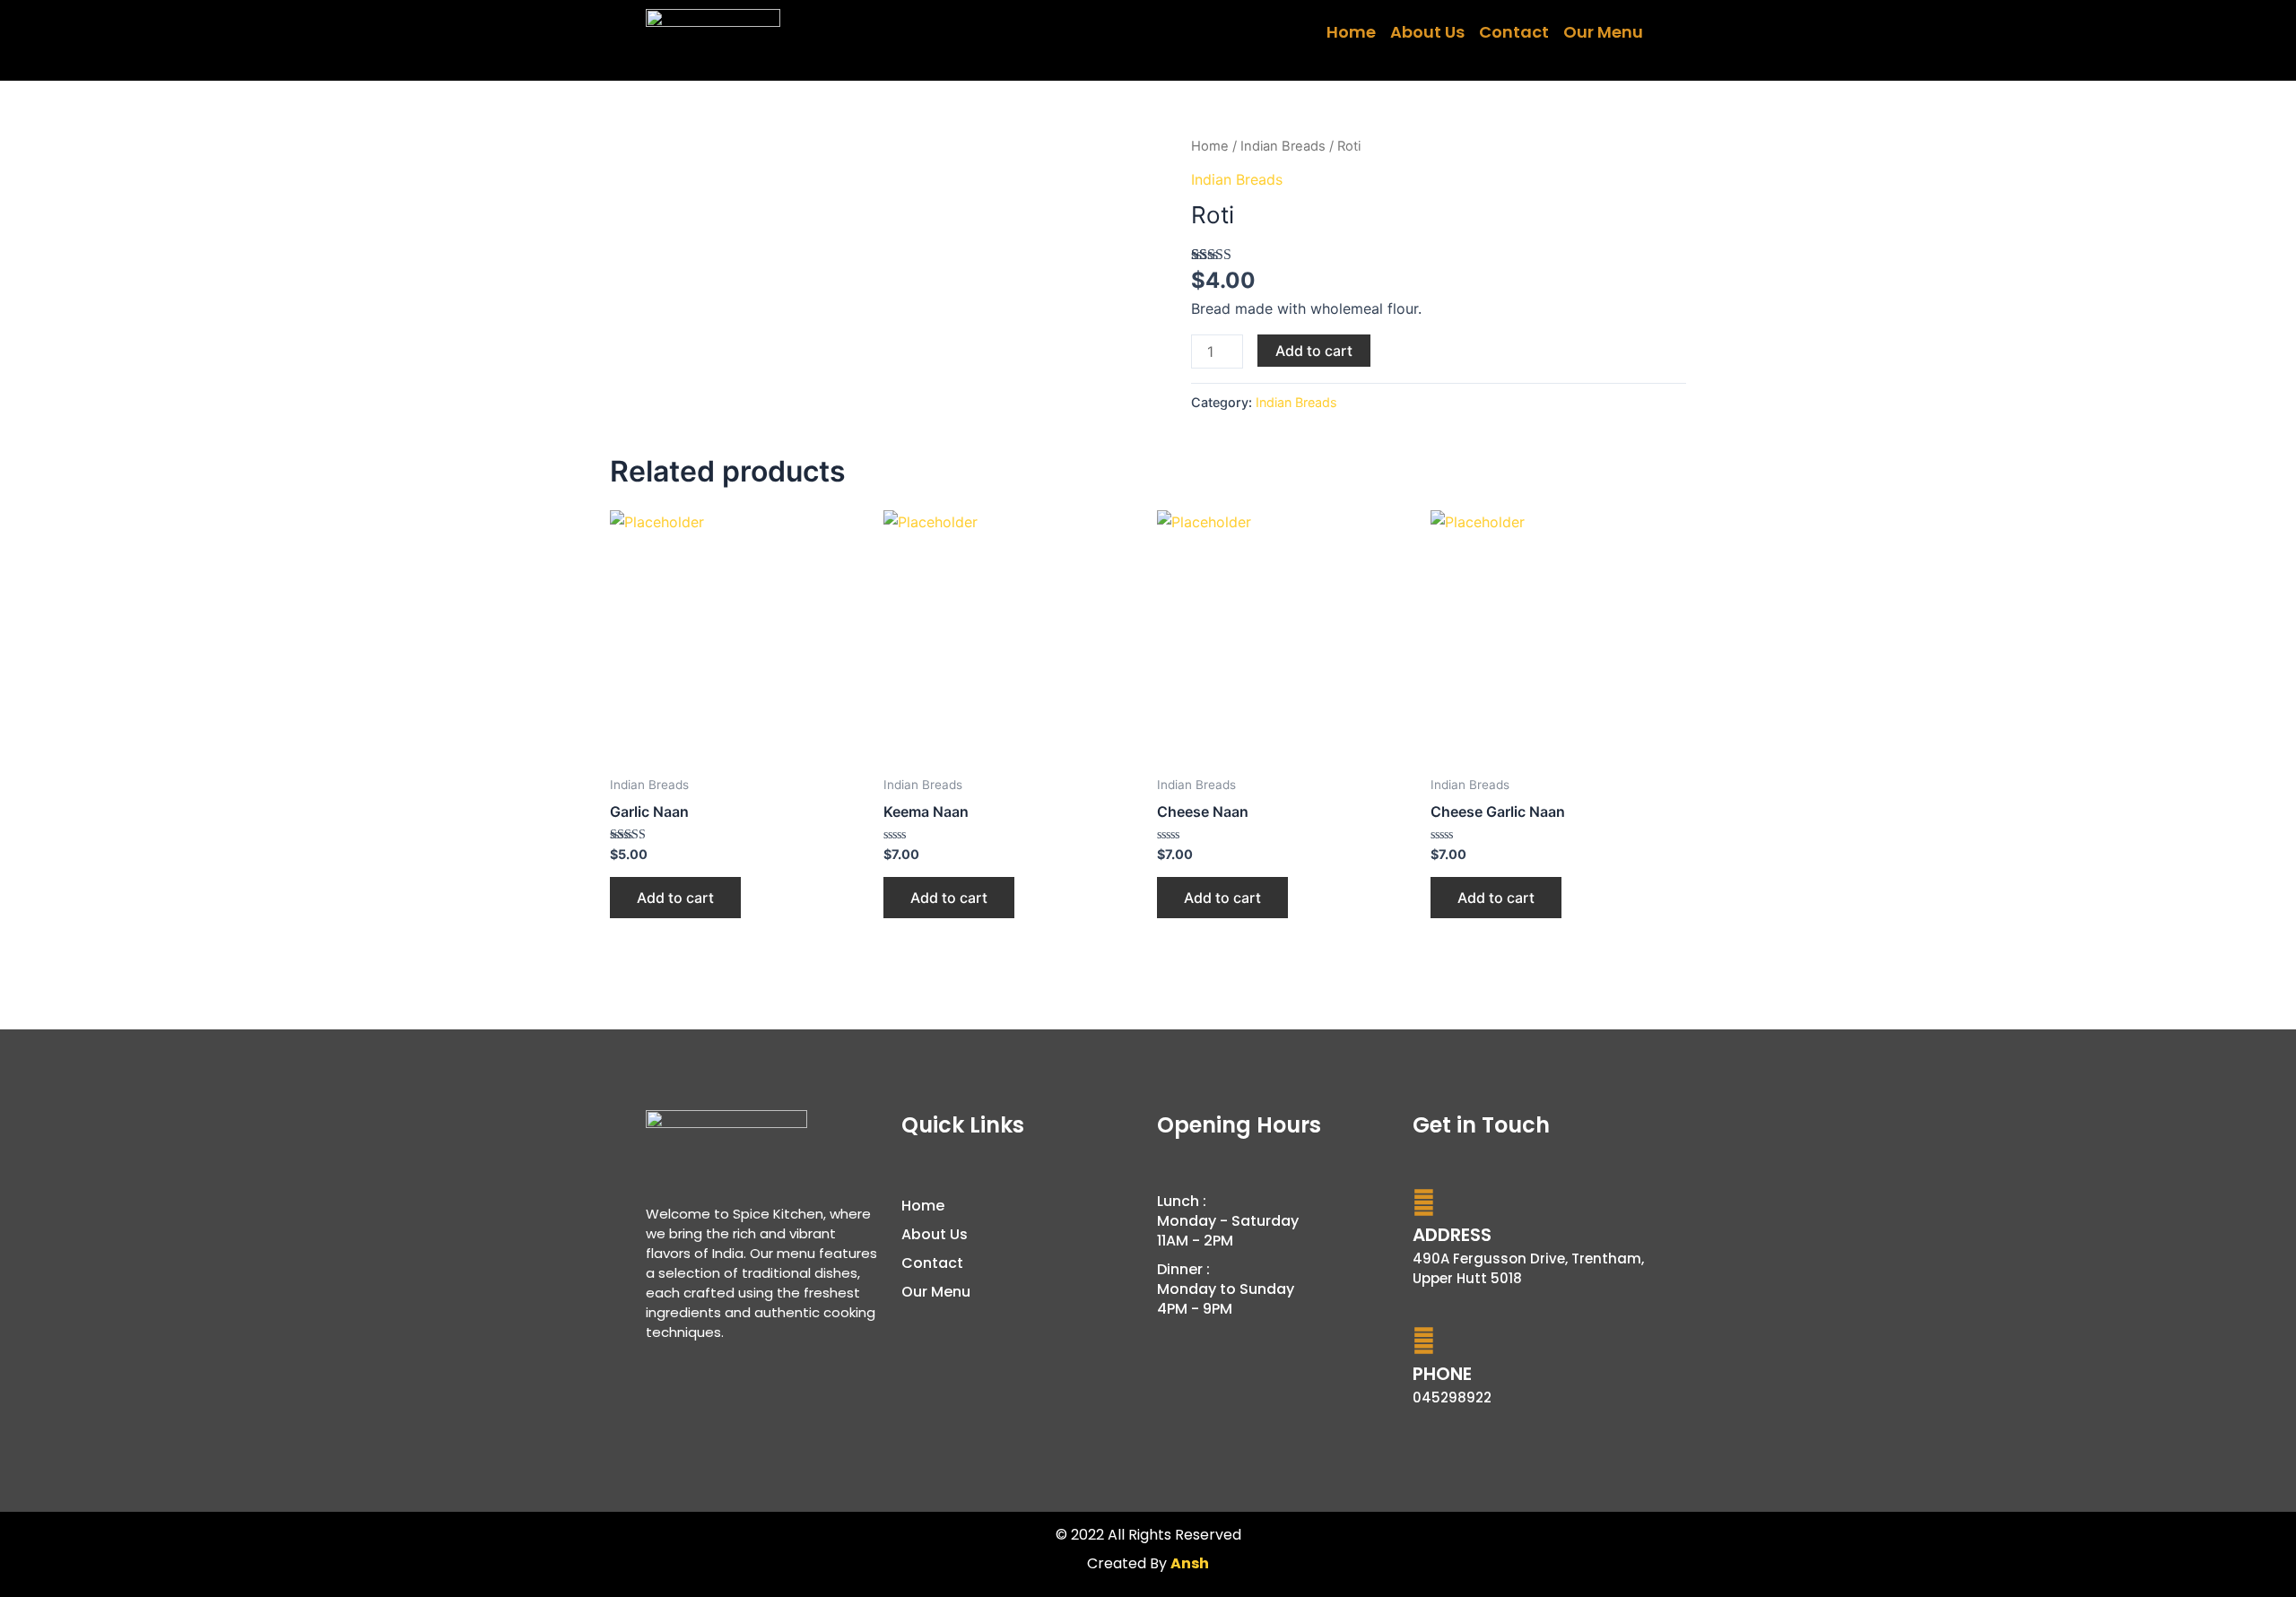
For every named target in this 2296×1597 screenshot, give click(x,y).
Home (1351, 32)
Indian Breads (1283, 146)
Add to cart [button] (675, 898)
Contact (1514, 32)
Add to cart (1314, 351)
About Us (1427, 32)
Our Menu (1603, 32)
